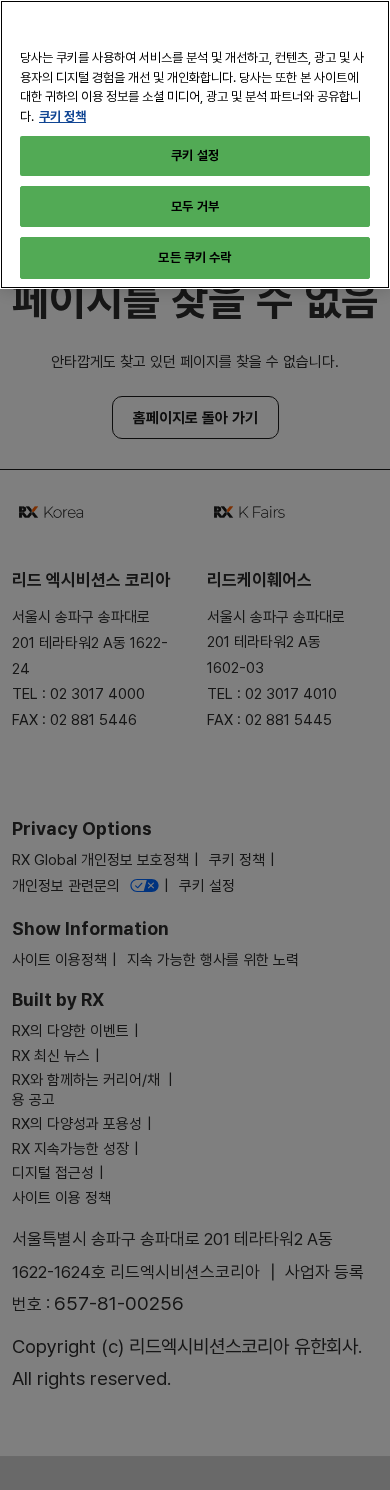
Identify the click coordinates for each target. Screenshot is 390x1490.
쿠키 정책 (62, 116)
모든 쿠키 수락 (194, 257)
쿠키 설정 (195, 155)
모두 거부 (195, 206)
